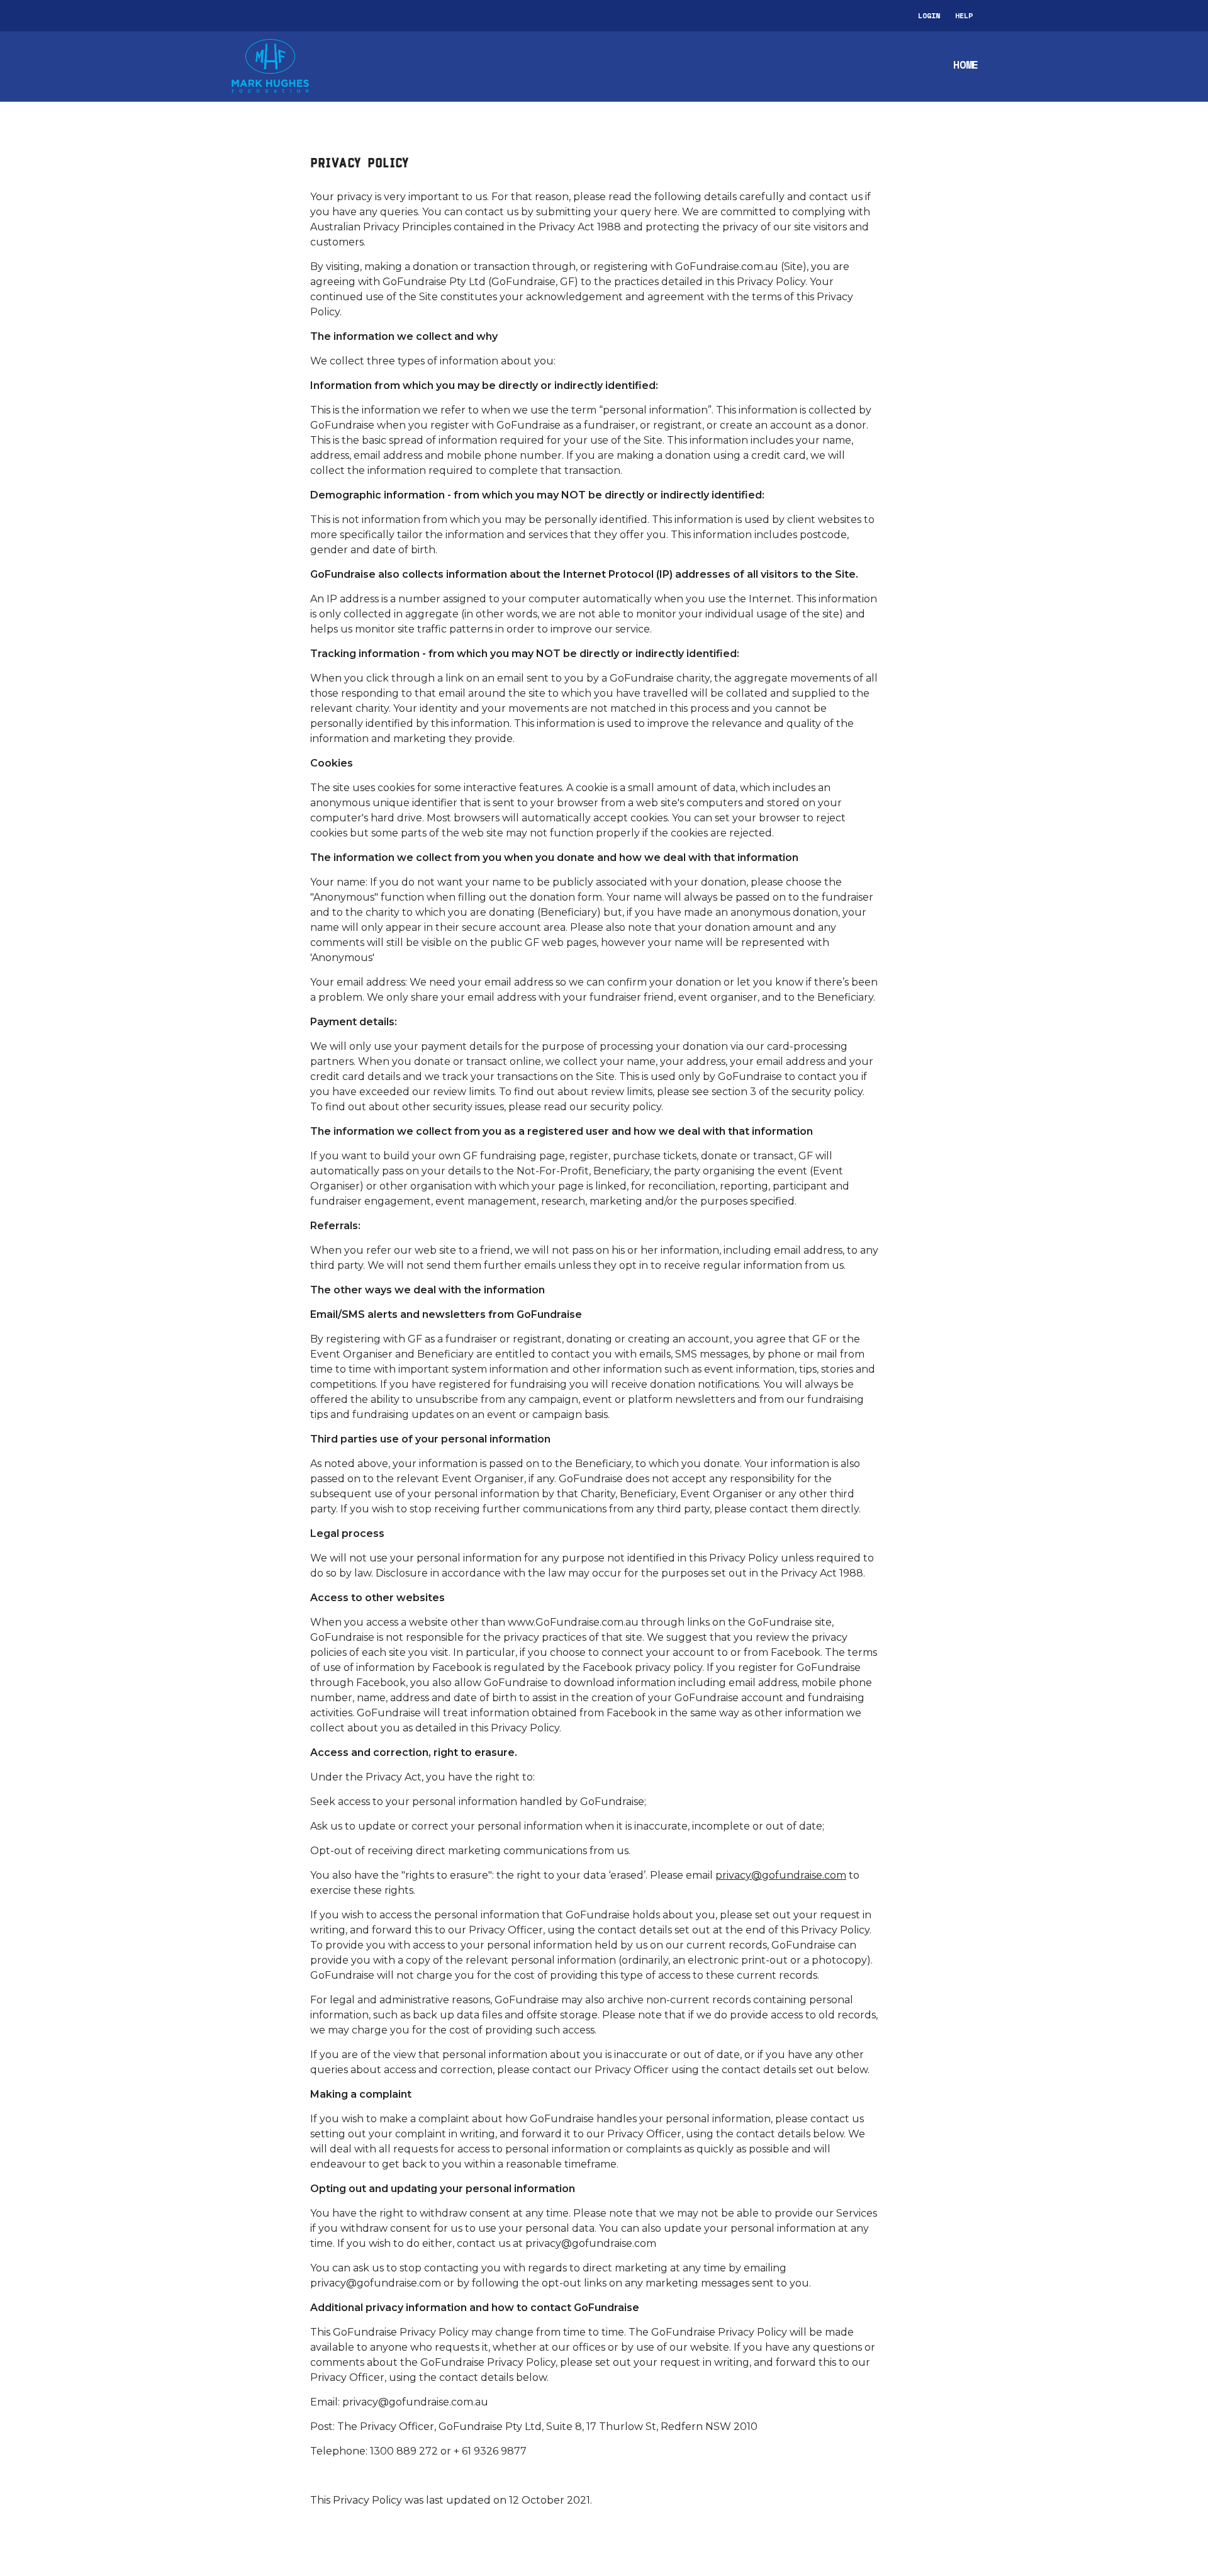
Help (964, 15)
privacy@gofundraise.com (781, 1875)
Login (929, 15)
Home (966, 65)
